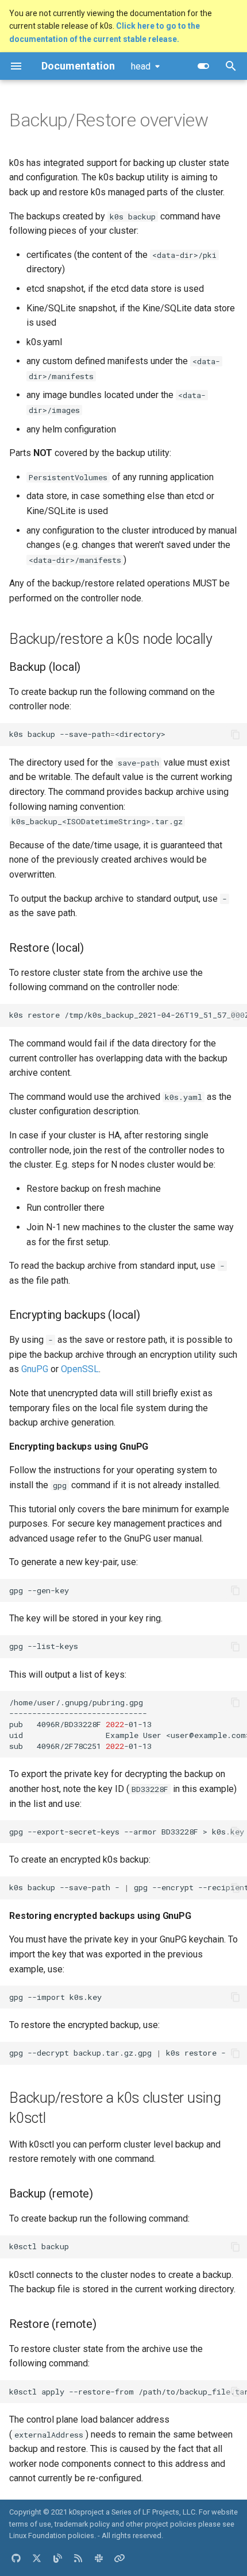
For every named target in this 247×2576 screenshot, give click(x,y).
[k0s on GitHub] (16, 2558)
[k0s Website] (119, 2558)
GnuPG (35, 1369)
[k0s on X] (37, 2558)
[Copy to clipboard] (236, 735)
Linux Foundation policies (52, 2536)
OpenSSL (80, 1369)
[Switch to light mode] (203, 66)
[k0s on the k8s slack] (99, 2558)
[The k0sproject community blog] (57, 2558)
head (141, 66)
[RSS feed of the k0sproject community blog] (78, 2558)
